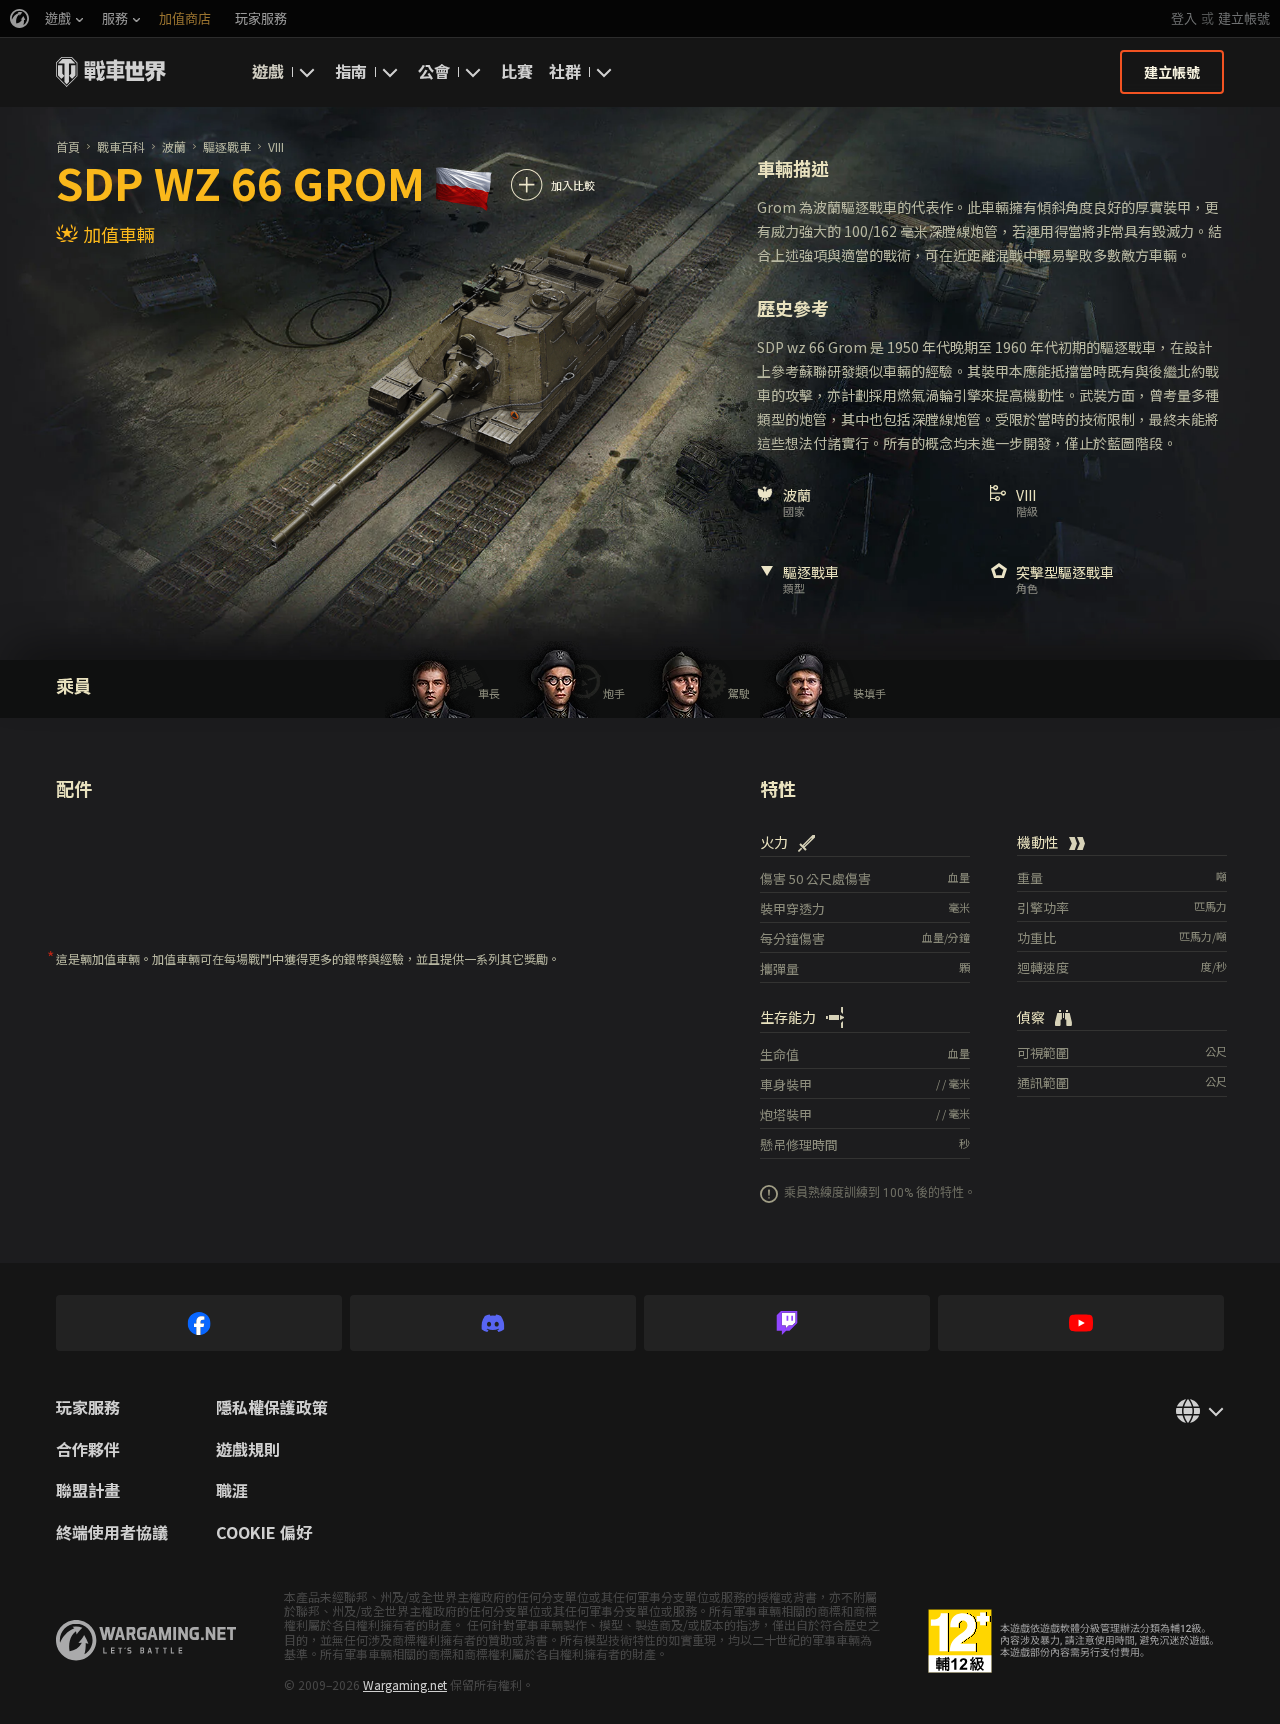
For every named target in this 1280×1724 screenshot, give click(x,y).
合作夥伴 (88, 1450)
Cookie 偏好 (264, 1533)
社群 (565, 71)
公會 (434, 71)
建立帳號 (1244, 18)
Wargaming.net (405, 1684)
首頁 (68, 146)
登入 (1184, 18)
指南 (351, 71)
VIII (276, 146)
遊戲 (268, 71)
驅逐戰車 (227, 146)
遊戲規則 (248, 1450)
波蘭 (174, 146)
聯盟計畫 (88, 1491)
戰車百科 (121, 146)
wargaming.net (146, 1640)
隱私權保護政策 (272, 1408)
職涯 (232, 1491)
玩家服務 (88, 1408)
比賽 (517, 71)
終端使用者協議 (112, 1533)
